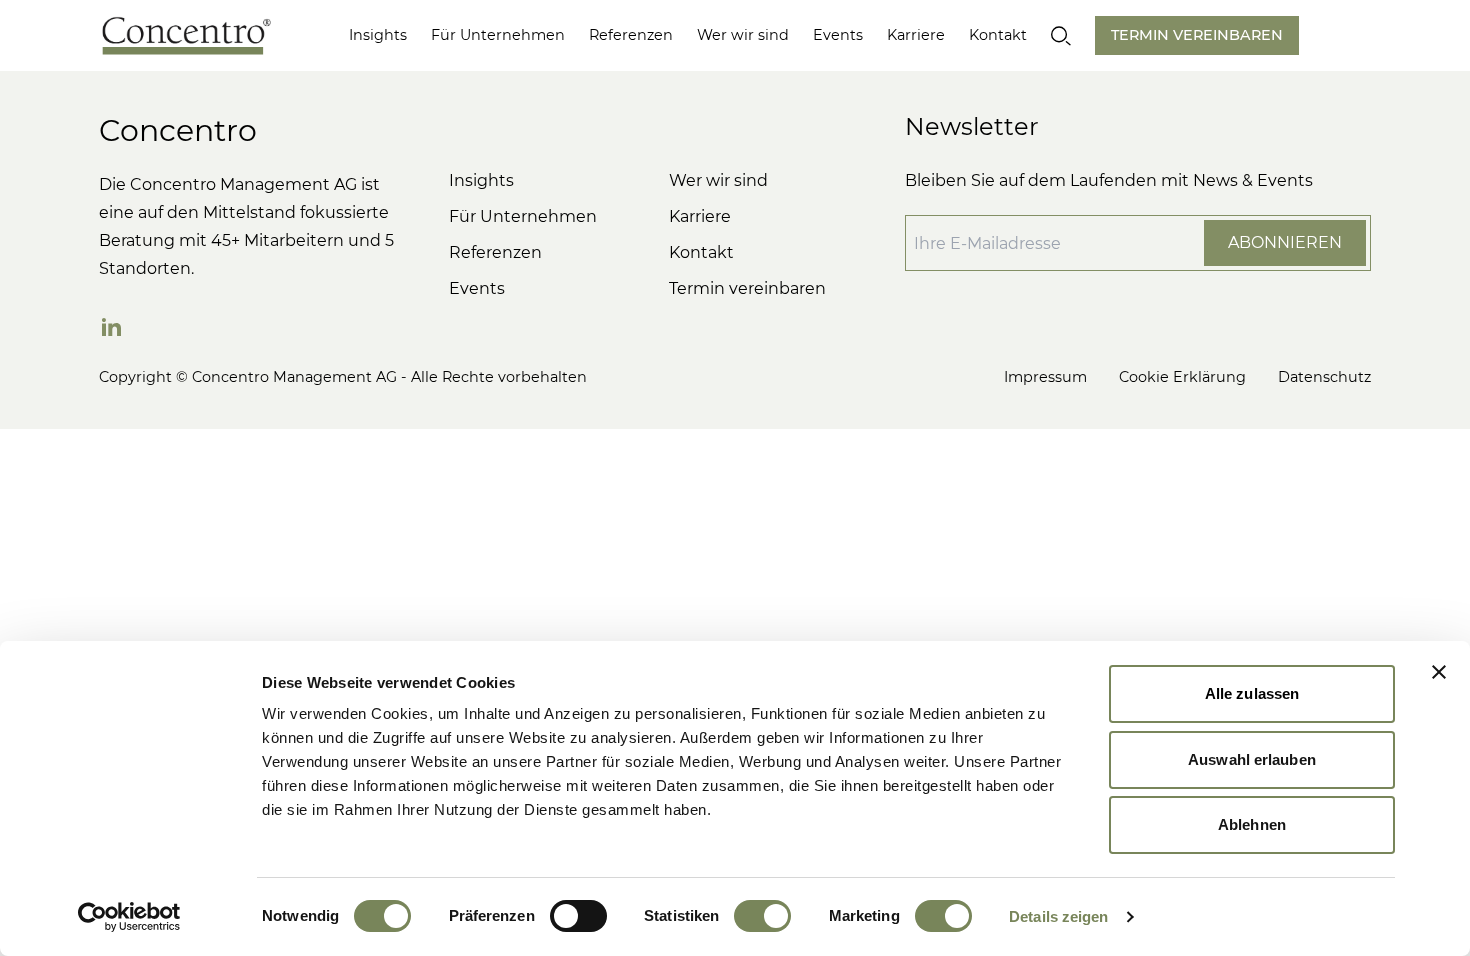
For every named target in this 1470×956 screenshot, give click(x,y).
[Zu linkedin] (110, 326)
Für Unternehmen (498, 35)
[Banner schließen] (1439, 672)
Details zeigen (1058, 916)
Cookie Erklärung (1182, 377)
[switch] (578, 916)
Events (838, 35)
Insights (378, 35)
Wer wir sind (743, 35)
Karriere (916, 35)
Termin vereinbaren (747, 288)
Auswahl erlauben (1252, 759)
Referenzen (631, 35)
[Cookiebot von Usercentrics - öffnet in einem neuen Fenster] (129, 917)
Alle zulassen (1252, 693)
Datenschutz (1324, 377)
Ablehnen (1252, 824)
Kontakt (998, 35)
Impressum (1045, 377)
